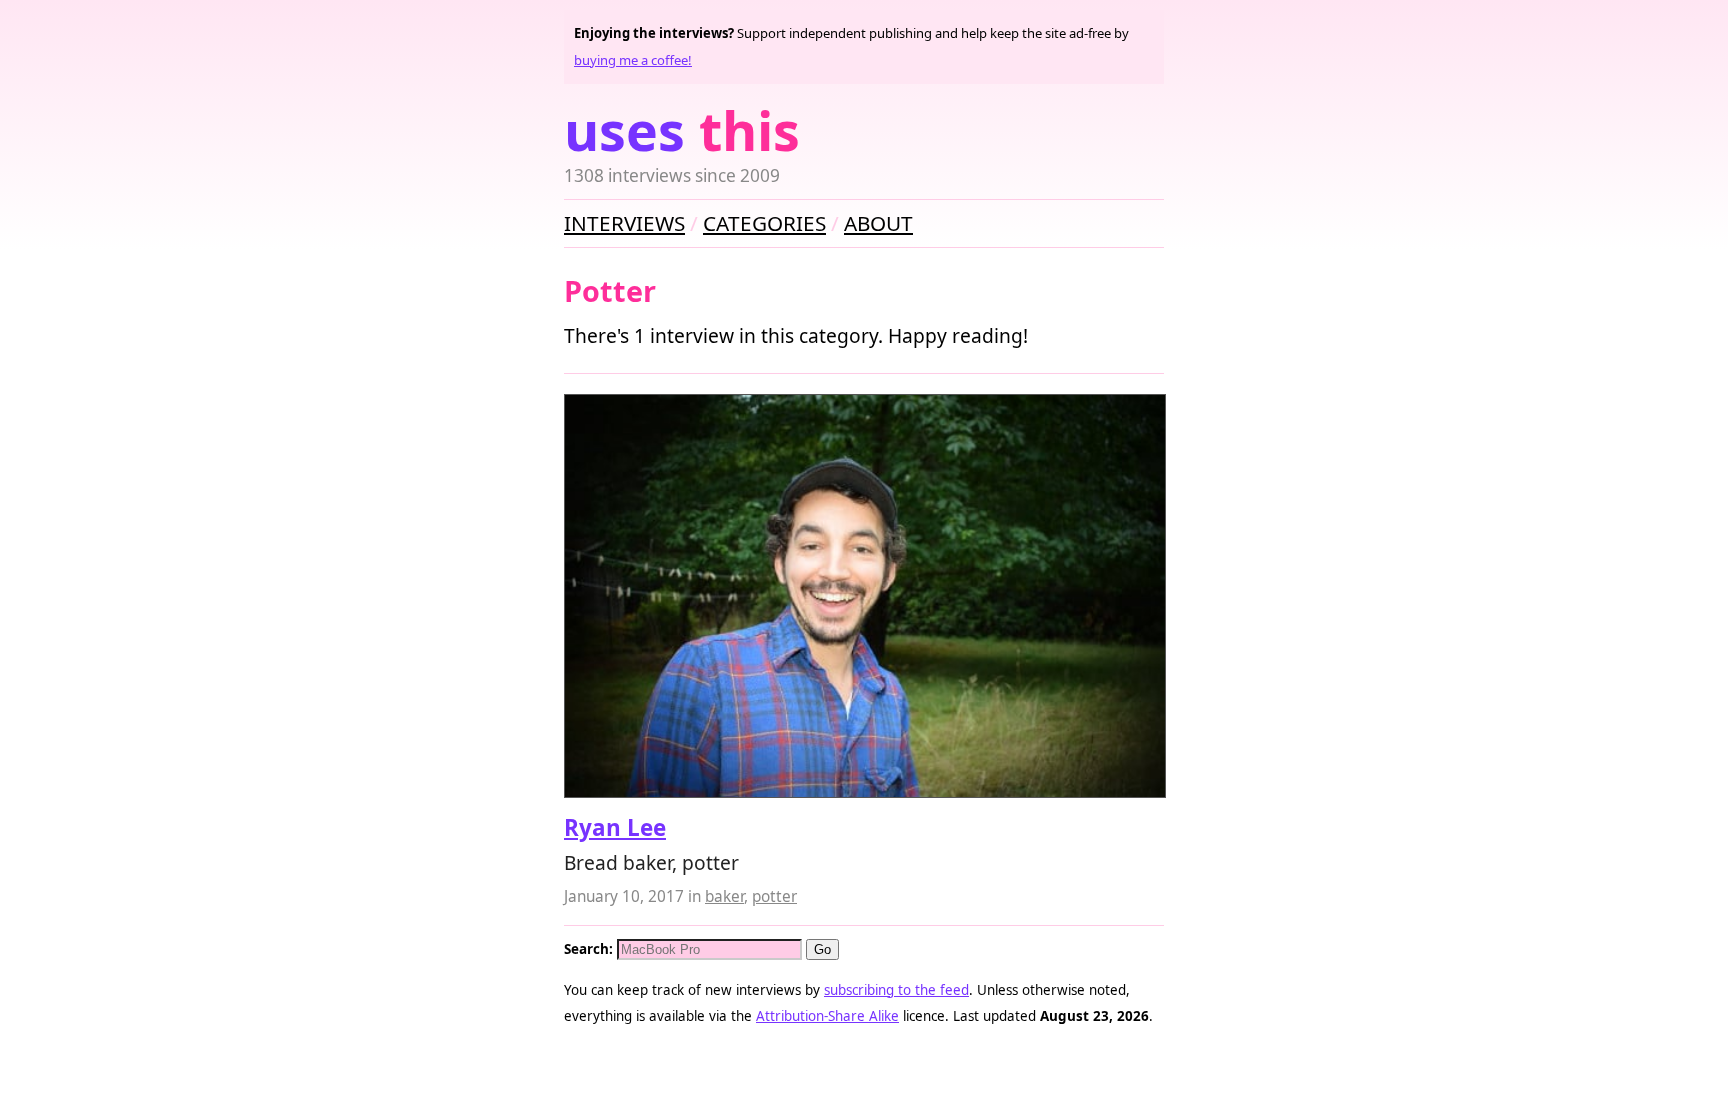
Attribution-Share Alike (827, 1016)
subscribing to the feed (896, 990)
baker (724, 896)
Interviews (624, 223)
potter (774, 896)
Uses (682, 130)
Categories (764, 223)
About (878, 223)
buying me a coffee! (633, 60)
